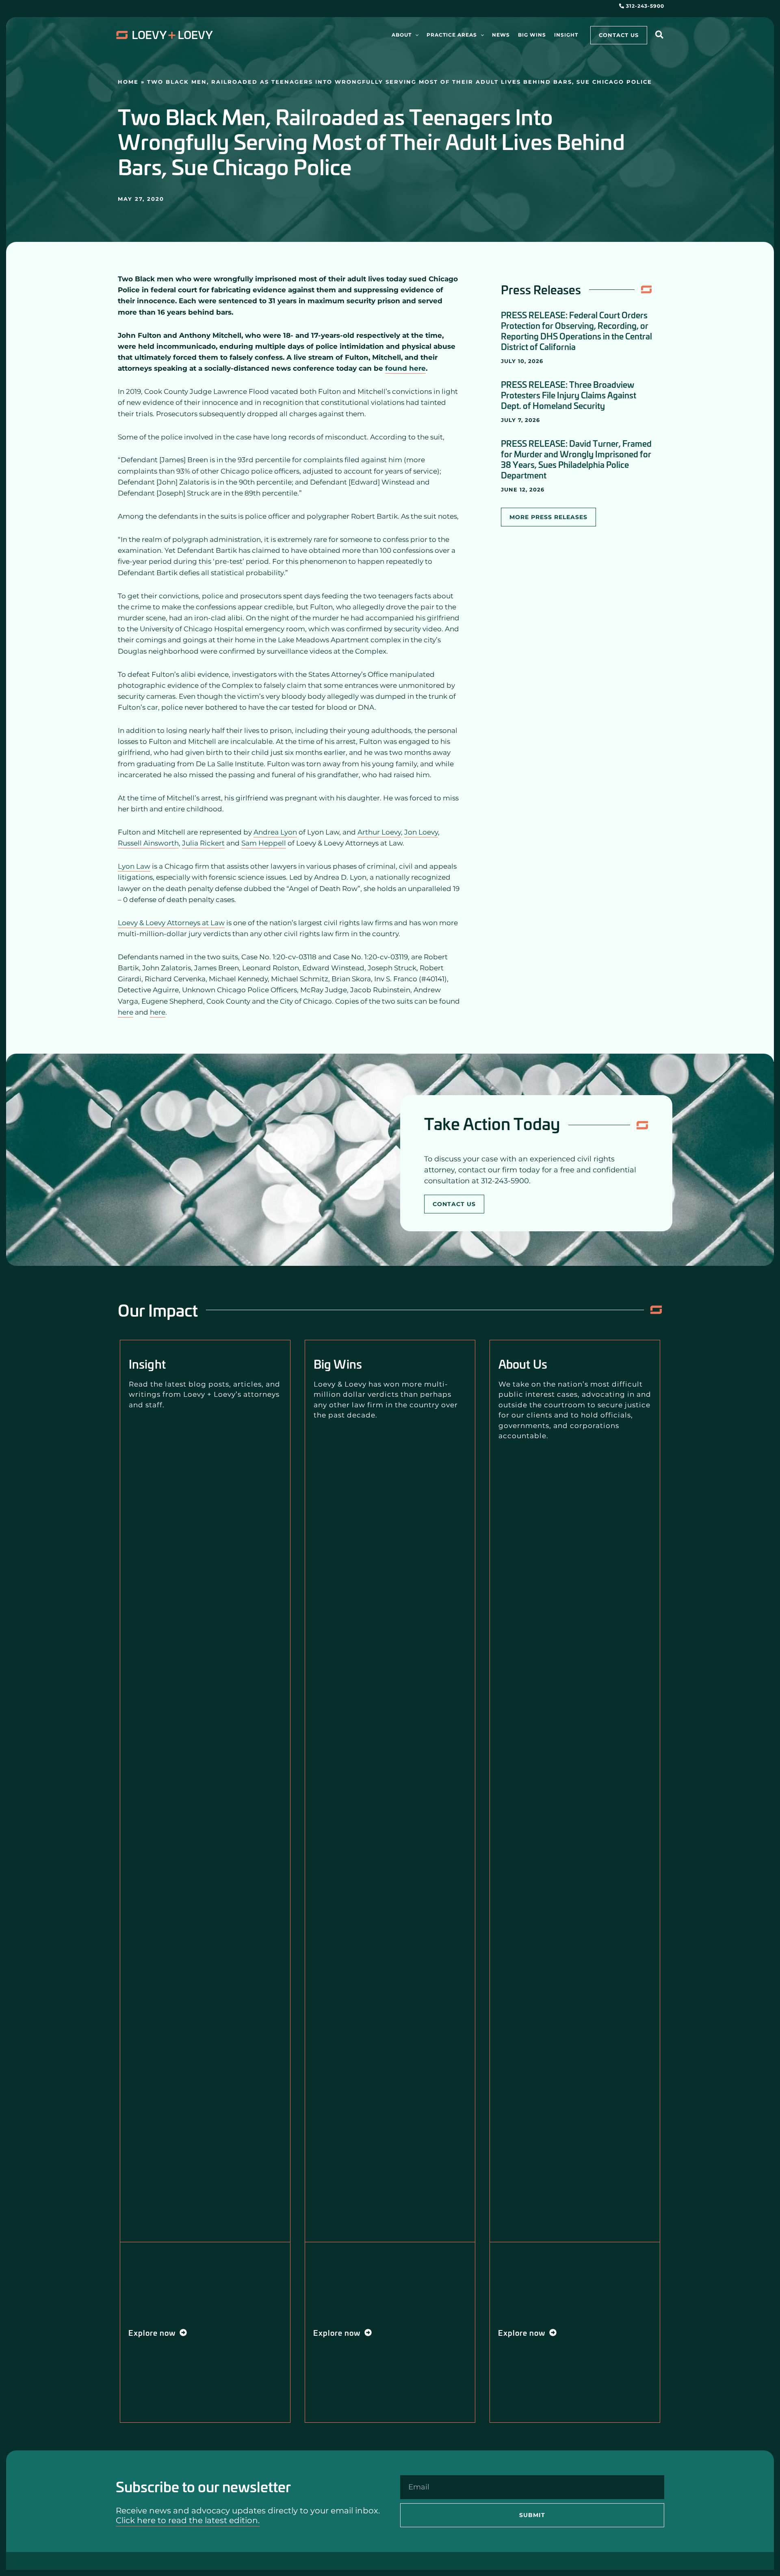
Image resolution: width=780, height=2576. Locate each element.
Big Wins (338, 1364)
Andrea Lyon (275, 832)
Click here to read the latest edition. (188, 2520)
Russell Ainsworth (148, 843)
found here (405, 368)
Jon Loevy (421, 832)
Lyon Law (134, 866)
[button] (415, 35)
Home (128, 82)
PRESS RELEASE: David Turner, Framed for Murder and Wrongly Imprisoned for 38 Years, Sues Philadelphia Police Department (576, 459)
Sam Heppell (264, 843)
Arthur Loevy (379, 832)
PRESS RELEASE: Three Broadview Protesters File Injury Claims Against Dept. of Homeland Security (569, 395)
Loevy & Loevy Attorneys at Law (171, 923)
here (126, 1012)
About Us (523, 1364)
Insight (147, 1364)
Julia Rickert (203, 843)
